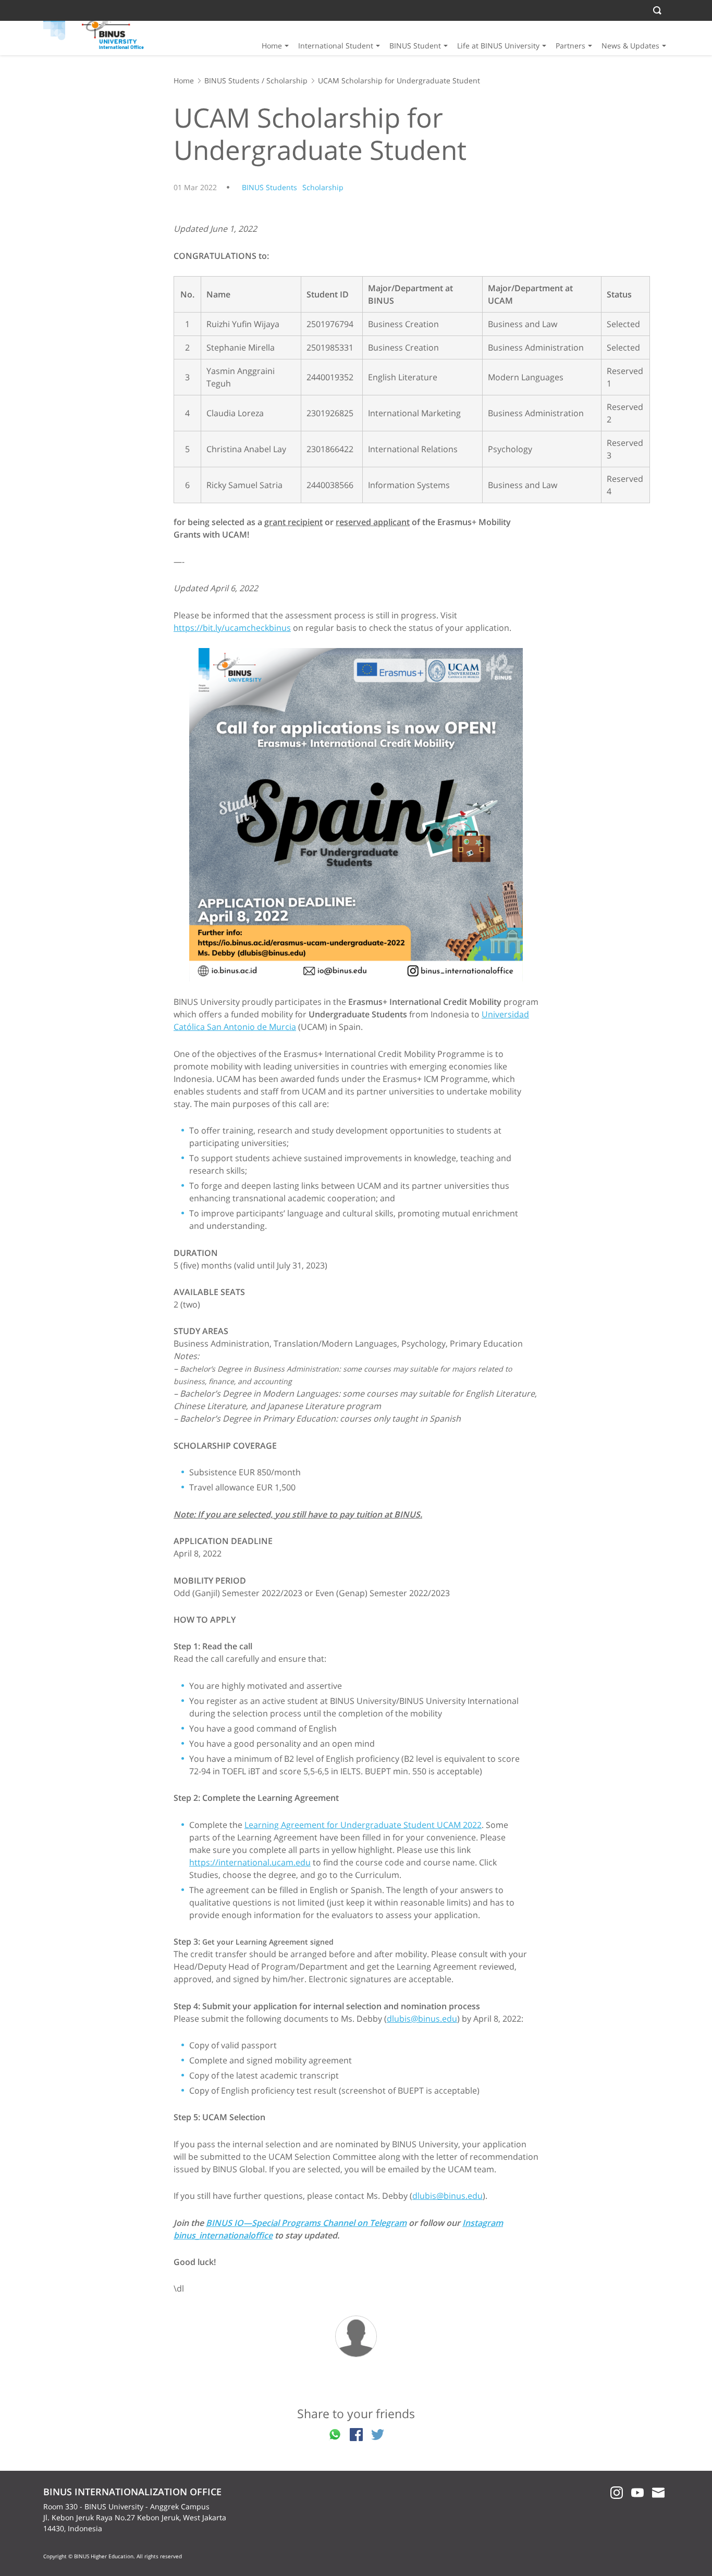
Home (272, 46)
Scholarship (287, 80)
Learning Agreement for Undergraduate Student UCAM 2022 (363, 1825)
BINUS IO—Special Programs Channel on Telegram (306, 2223)
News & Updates (630, 46)
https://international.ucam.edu (250, 1862)
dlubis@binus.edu (422, 2019)
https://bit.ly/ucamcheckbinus (232, 628)
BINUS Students (232, 80)
